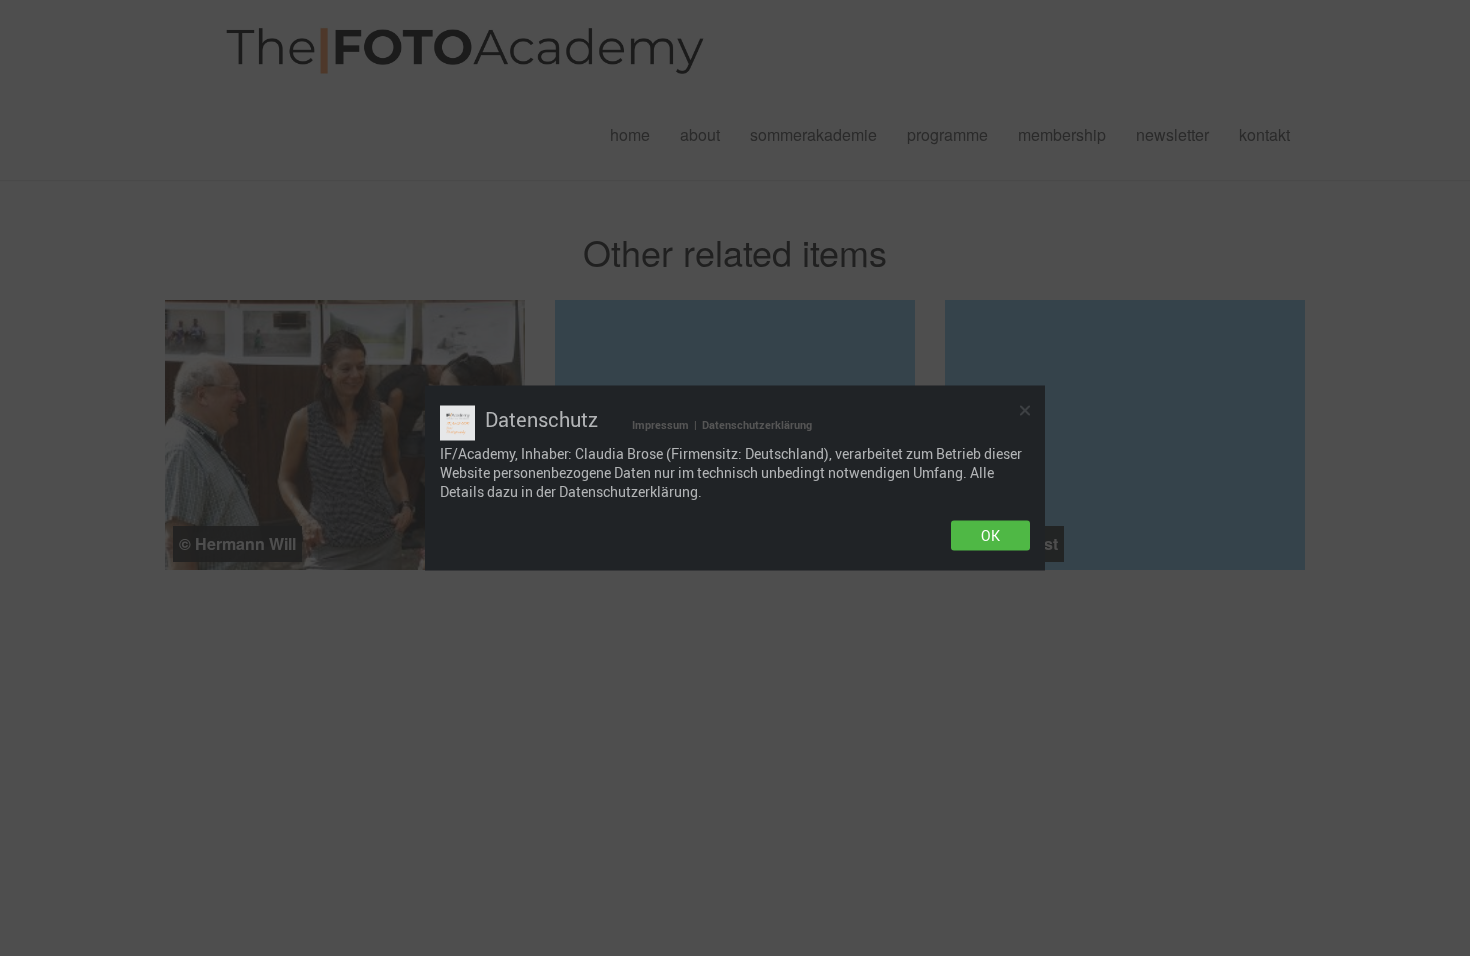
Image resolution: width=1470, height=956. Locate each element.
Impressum (660, 424)
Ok (990, 536)
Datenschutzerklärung (757, 424)
